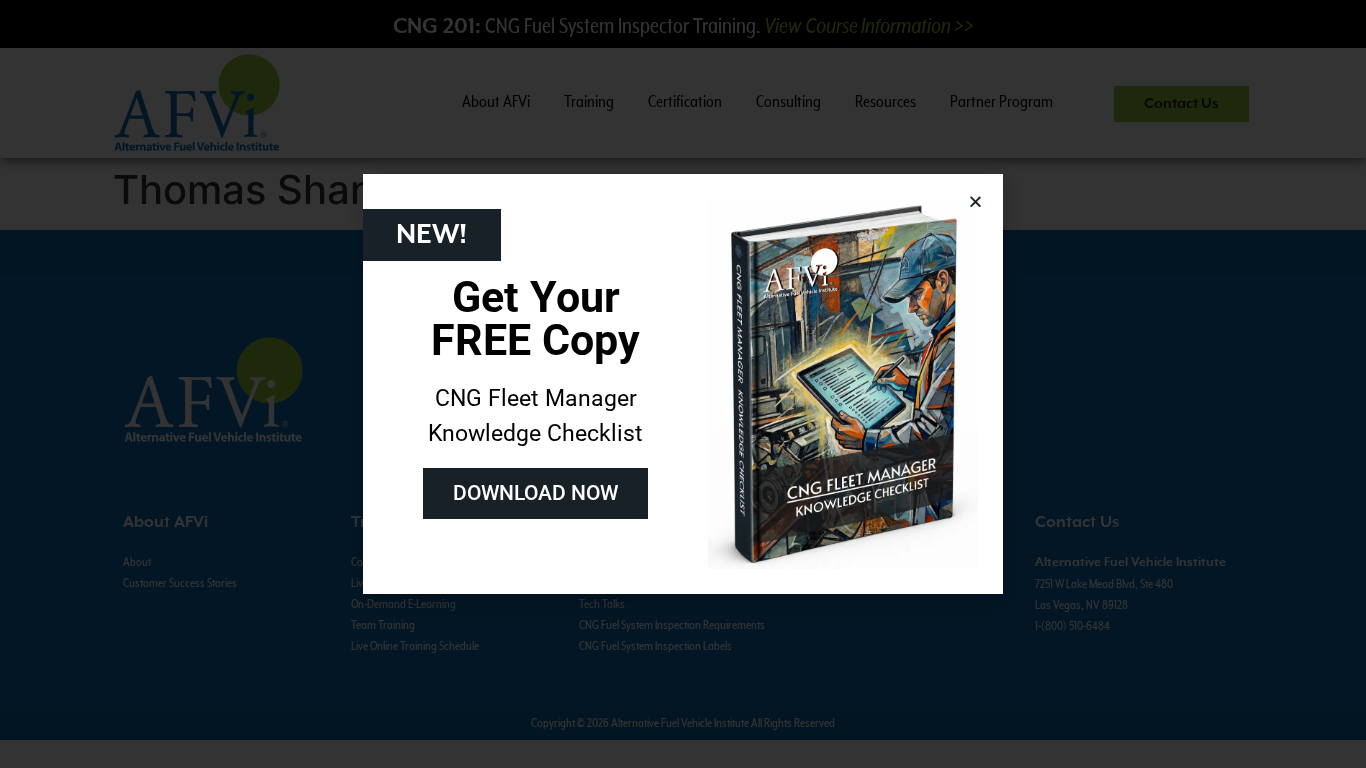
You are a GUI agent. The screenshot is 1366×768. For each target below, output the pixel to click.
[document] (683, 384)
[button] (975, 201)
